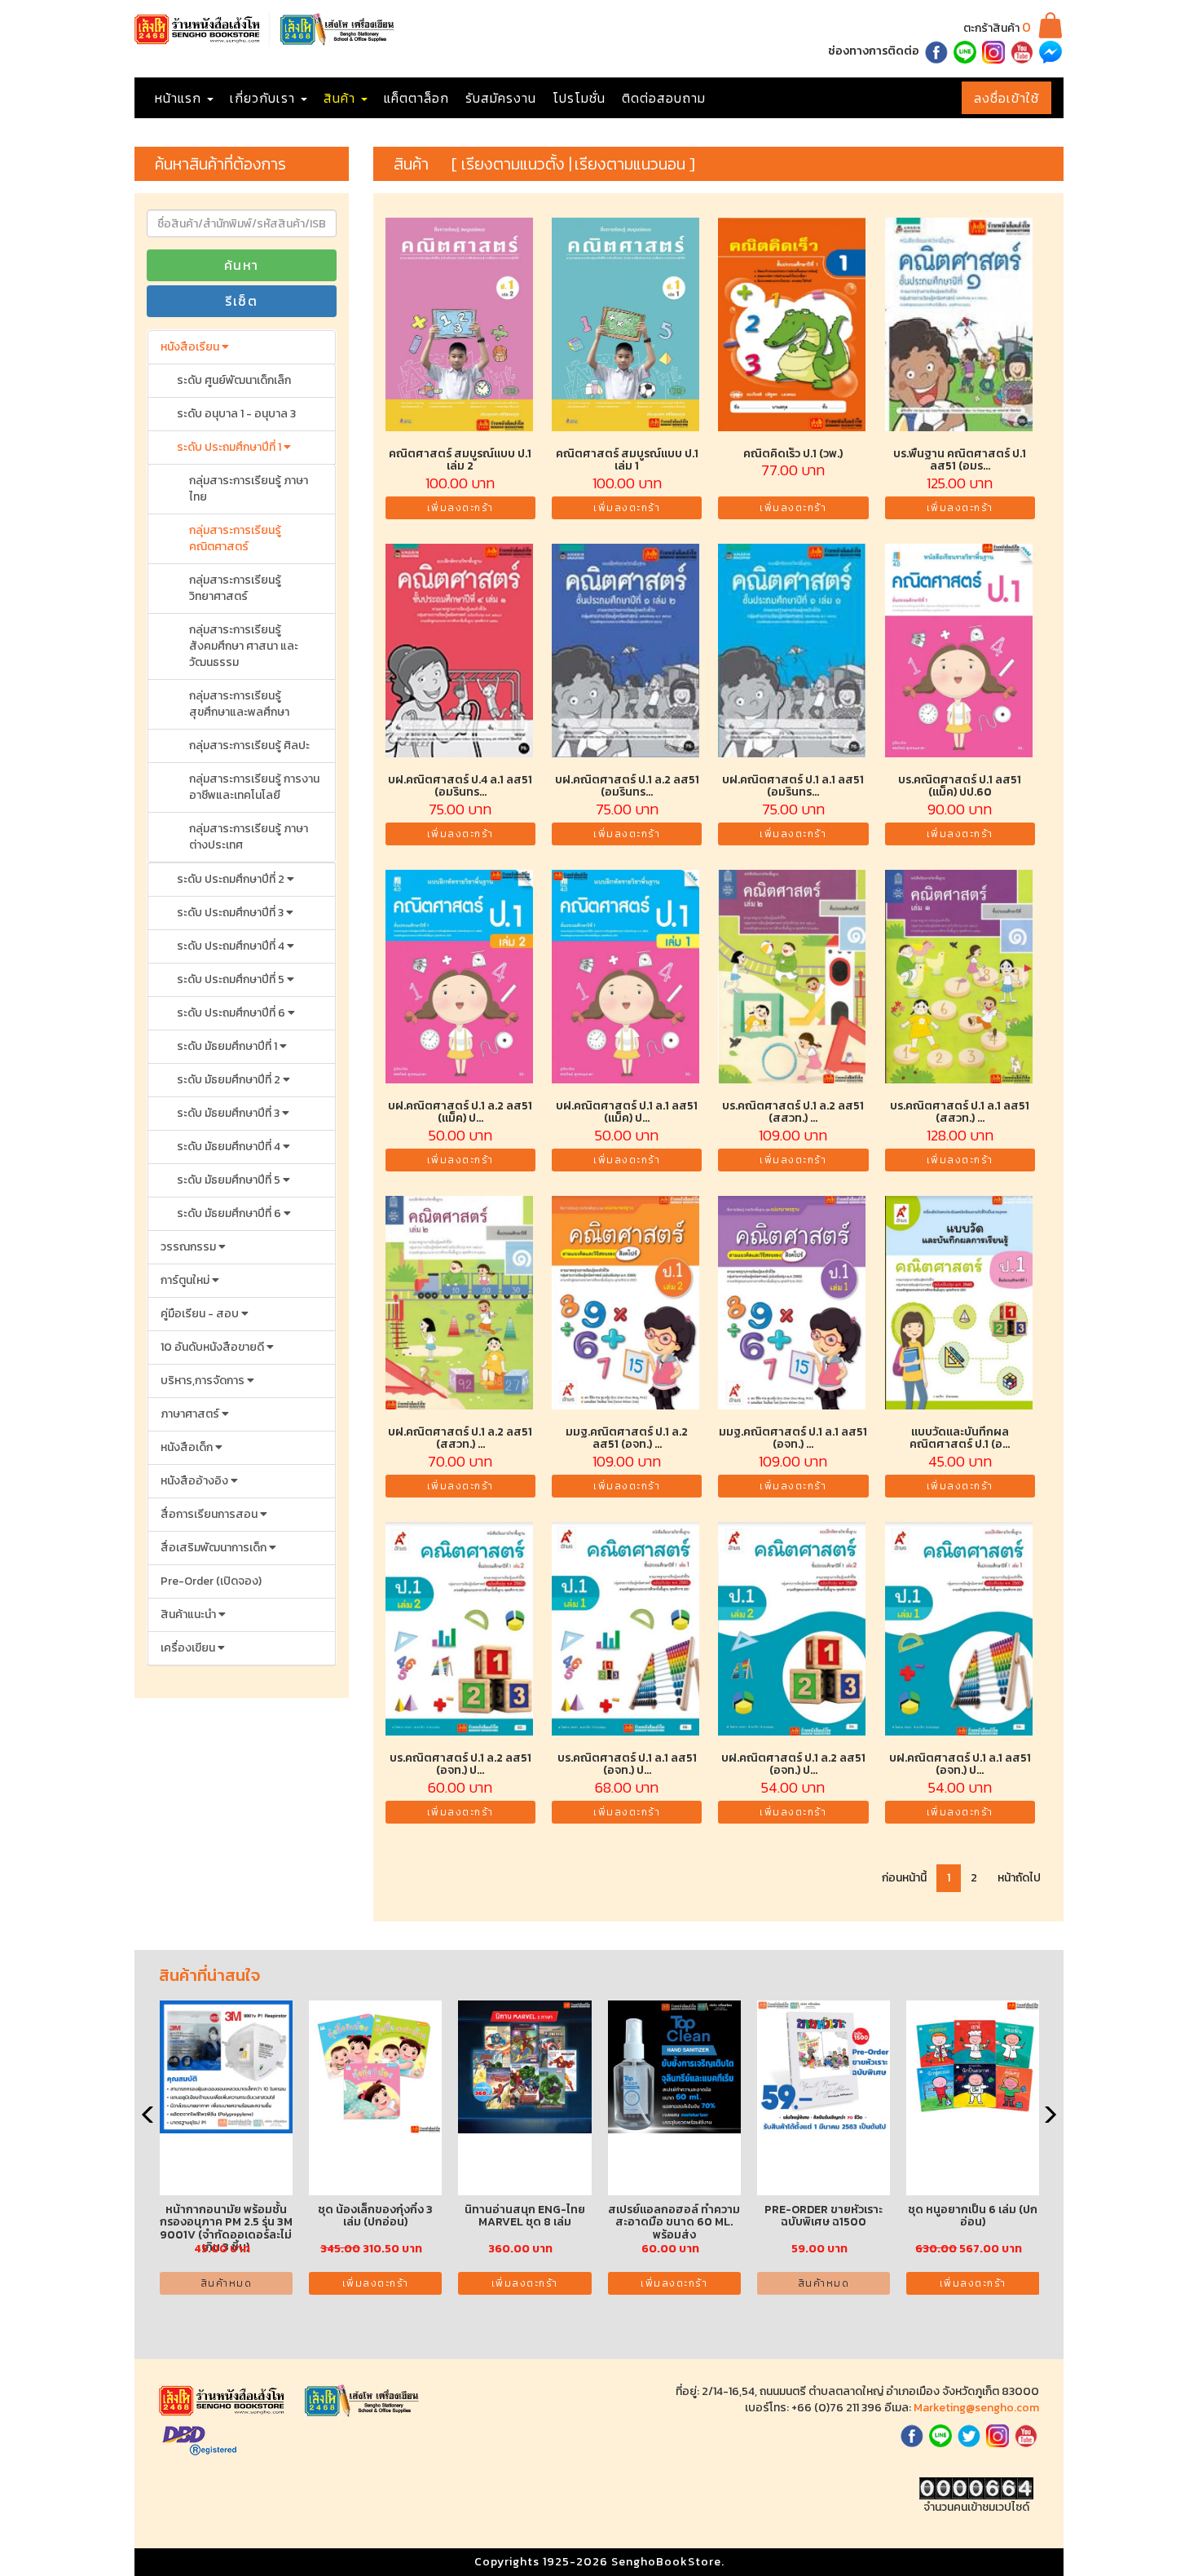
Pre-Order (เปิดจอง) (211, 1581)
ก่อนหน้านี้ (904, 1878)
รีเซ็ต (241, 301)
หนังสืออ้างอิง (196, 1481)
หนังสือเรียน (191, 347)
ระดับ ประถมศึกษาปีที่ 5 (232, 979)
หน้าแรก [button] (180, 98)
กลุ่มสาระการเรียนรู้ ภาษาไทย (249, 489)
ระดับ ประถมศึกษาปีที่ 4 (232, 946)
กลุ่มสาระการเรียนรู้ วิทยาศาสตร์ (235, 588)
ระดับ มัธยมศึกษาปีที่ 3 (229, 1113)
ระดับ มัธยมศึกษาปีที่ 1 (228, 1046)
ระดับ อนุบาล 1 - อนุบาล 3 (236, 414)
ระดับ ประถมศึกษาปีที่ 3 (231, 913)
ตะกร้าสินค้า (997, 28)
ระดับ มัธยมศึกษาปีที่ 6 (230, 1213)
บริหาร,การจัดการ (204, 1381)
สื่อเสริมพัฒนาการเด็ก (215, 1548)
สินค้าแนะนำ (189, 1614)
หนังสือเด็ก (188, 1447)
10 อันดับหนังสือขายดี (214, 1347)
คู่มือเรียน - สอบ (201, 1314)
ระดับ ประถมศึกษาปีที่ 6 (232, 1013)
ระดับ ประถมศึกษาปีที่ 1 (230, 447)
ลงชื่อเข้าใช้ (1006, 98)
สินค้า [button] (341, 98)
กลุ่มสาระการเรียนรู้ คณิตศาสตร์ (235, 538)
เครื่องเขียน (189, 1648)
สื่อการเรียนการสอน (210, 1514)
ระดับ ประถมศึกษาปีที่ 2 (232, 879)
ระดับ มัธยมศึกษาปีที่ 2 (230, 1080)
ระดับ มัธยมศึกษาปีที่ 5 (230, 1180)
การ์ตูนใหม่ (186, 1280)
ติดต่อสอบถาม (664, 98)
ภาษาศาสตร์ (191, 1414)
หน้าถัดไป (1019, 1878)
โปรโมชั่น (579, 98)
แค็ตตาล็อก (416, 98)
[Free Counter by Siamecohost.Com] (976, 2488)
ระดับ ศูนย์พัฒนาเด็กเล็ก (234, 380)
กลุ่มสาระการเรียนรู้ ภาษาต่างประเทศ (249, 837)
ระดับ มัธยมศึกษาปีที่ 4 (230, 1147)
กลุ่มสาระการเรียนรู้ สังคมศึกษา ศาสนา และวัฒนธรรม (244, 646)
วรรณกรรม (189, 1247)
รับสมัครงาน (501, 98)
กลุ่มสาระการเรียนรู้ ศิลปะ (249, 745)
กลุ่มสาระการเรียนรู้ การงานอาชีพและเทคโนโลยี (254, 787)
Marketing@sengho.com (976, 2408)
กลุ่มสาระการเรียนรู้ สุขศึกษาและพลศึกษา (239, 704)
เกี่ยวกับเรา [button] (264, 98)
